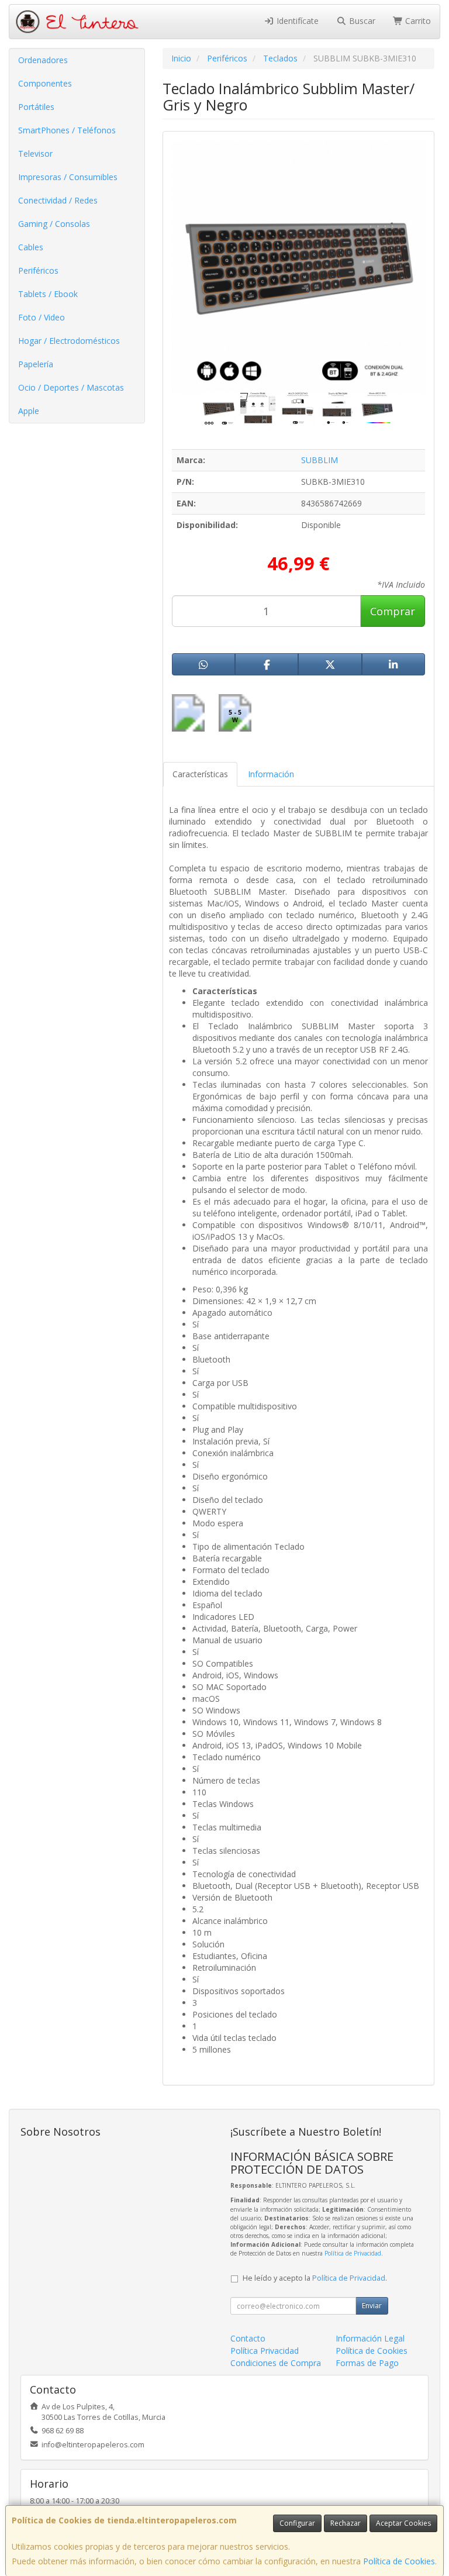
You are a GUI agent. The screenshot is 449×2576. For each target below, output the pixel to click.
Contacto (248, 2338)
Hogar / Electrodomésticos (69, 341)
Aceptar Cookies (403, 2523)
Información (271, 774)
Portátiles (36, 107)
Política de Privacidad (353, 2253)
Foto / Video (42, 317)
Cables (31, 247)
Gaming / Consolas (54, 224)
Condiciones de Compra (276, 2363)
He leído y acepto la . (315, 2278)
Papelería (36, 364)
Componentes (45, 83)
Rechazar (346, 2523)
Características (200, 774)
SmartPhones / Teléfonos (67, 130)
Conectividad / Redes (58, 200)
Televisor (35, 154)
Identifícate (296, 21)
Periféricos (38, 270)
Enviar (372, 2306)
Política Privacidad (265, 2351)
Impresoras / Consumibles (68, 177)
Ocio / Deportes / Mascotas (71, 387)
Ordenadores (43, 60)
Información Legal (370, 2338)
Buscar (361, 21)
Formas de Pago (367, 2363)
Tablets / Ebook (48, 294)
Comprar (393, 611)
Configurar (297, 2523)
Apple (29, 411)
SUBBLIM (320, 460)
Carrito (417, 21)
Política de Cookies (399, 2561)
